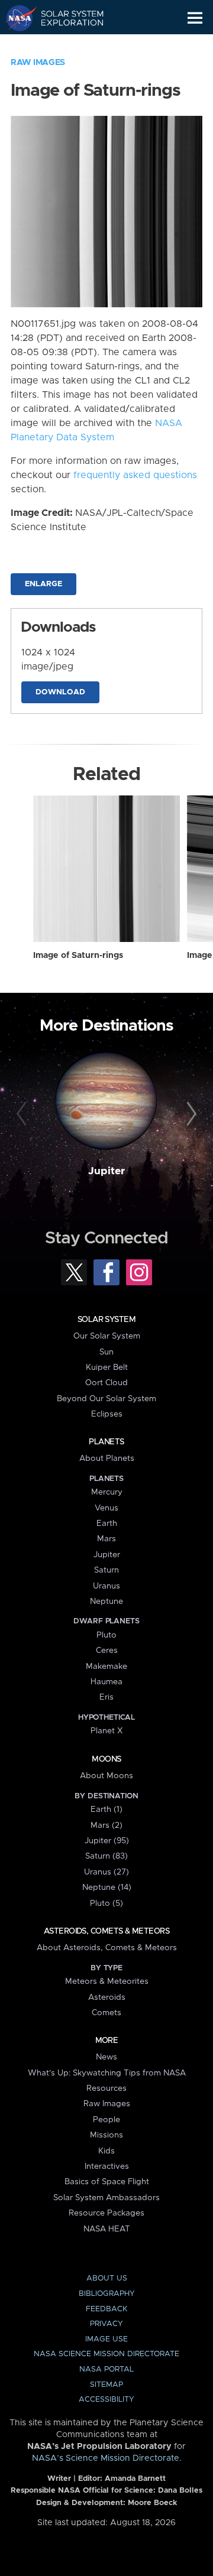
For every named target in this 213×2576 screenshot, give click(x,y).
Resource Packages (106, 2213)
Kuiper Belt (107, 1367)
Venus (106, 1508)
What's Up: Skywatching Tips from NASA (107, 2073)
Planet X (106, 1731)
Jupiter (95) (107, 1841)
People (106, 2120)
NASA (16, 18)
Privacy (106, 2324)
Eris (106, 1697)
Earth (107, 1523)
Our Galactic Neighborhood (65, 45)
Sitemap (106, 2385)
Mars (106, 1539)
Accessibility (106, 2400)
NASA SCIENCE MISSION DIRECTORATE (106, 2354)
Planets (106, 1442)
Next (190, 1115)
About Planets (107, 1458)
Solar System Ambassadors (106, 2198)
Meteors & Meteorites (107, 1981)
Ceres (107, 1651)
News (106, 2057)
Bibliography (107, 2294)
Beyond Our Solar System (106, 1399)
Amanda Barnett (135, 2479)
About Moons (106, 1776)
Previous (23, 1115)
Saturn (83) (106, 1856)
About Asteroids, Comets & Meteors (107, 1948)
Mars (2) (106, 1825)
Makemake (106, 1667)
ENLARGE (43, 584)
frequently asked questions (135, 475)
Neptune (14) (107, 1888)
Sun (106, 1352)
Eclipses (107, 1414)
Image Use (106, 2339)
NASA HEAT (107, 2229)
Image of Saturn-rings (78, 956)
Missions (106, 2135)
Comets (106, 2013)
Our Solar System (107, 1336)
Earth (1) (106, 1810)
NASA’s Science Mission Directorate (106, 2458)
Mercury (107, 1492)
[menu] (195, 18)
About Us (107, 2278)
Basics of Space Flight (107, 2182)
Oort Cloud (106, 1383)
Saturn (106, 1570)
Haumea (106, 1682)
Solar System (106, 1320)
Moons (106, 1759)
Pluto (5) (106, 1903)
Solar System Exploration (65, 18)
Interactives (107, 2166)
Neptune (106, 1602)
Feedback (106, 2309)
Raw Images (38, 63)
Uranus (106, 1586)
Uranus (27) (106, 1872)
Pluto (106, 1635)
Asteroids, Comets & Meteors (106, 1931)
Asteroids (107, 1997)
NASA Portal (106, 2369)
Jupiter (106, 1171)
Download (60, 692)
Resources (106, 2088)
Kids (106, 2151)
